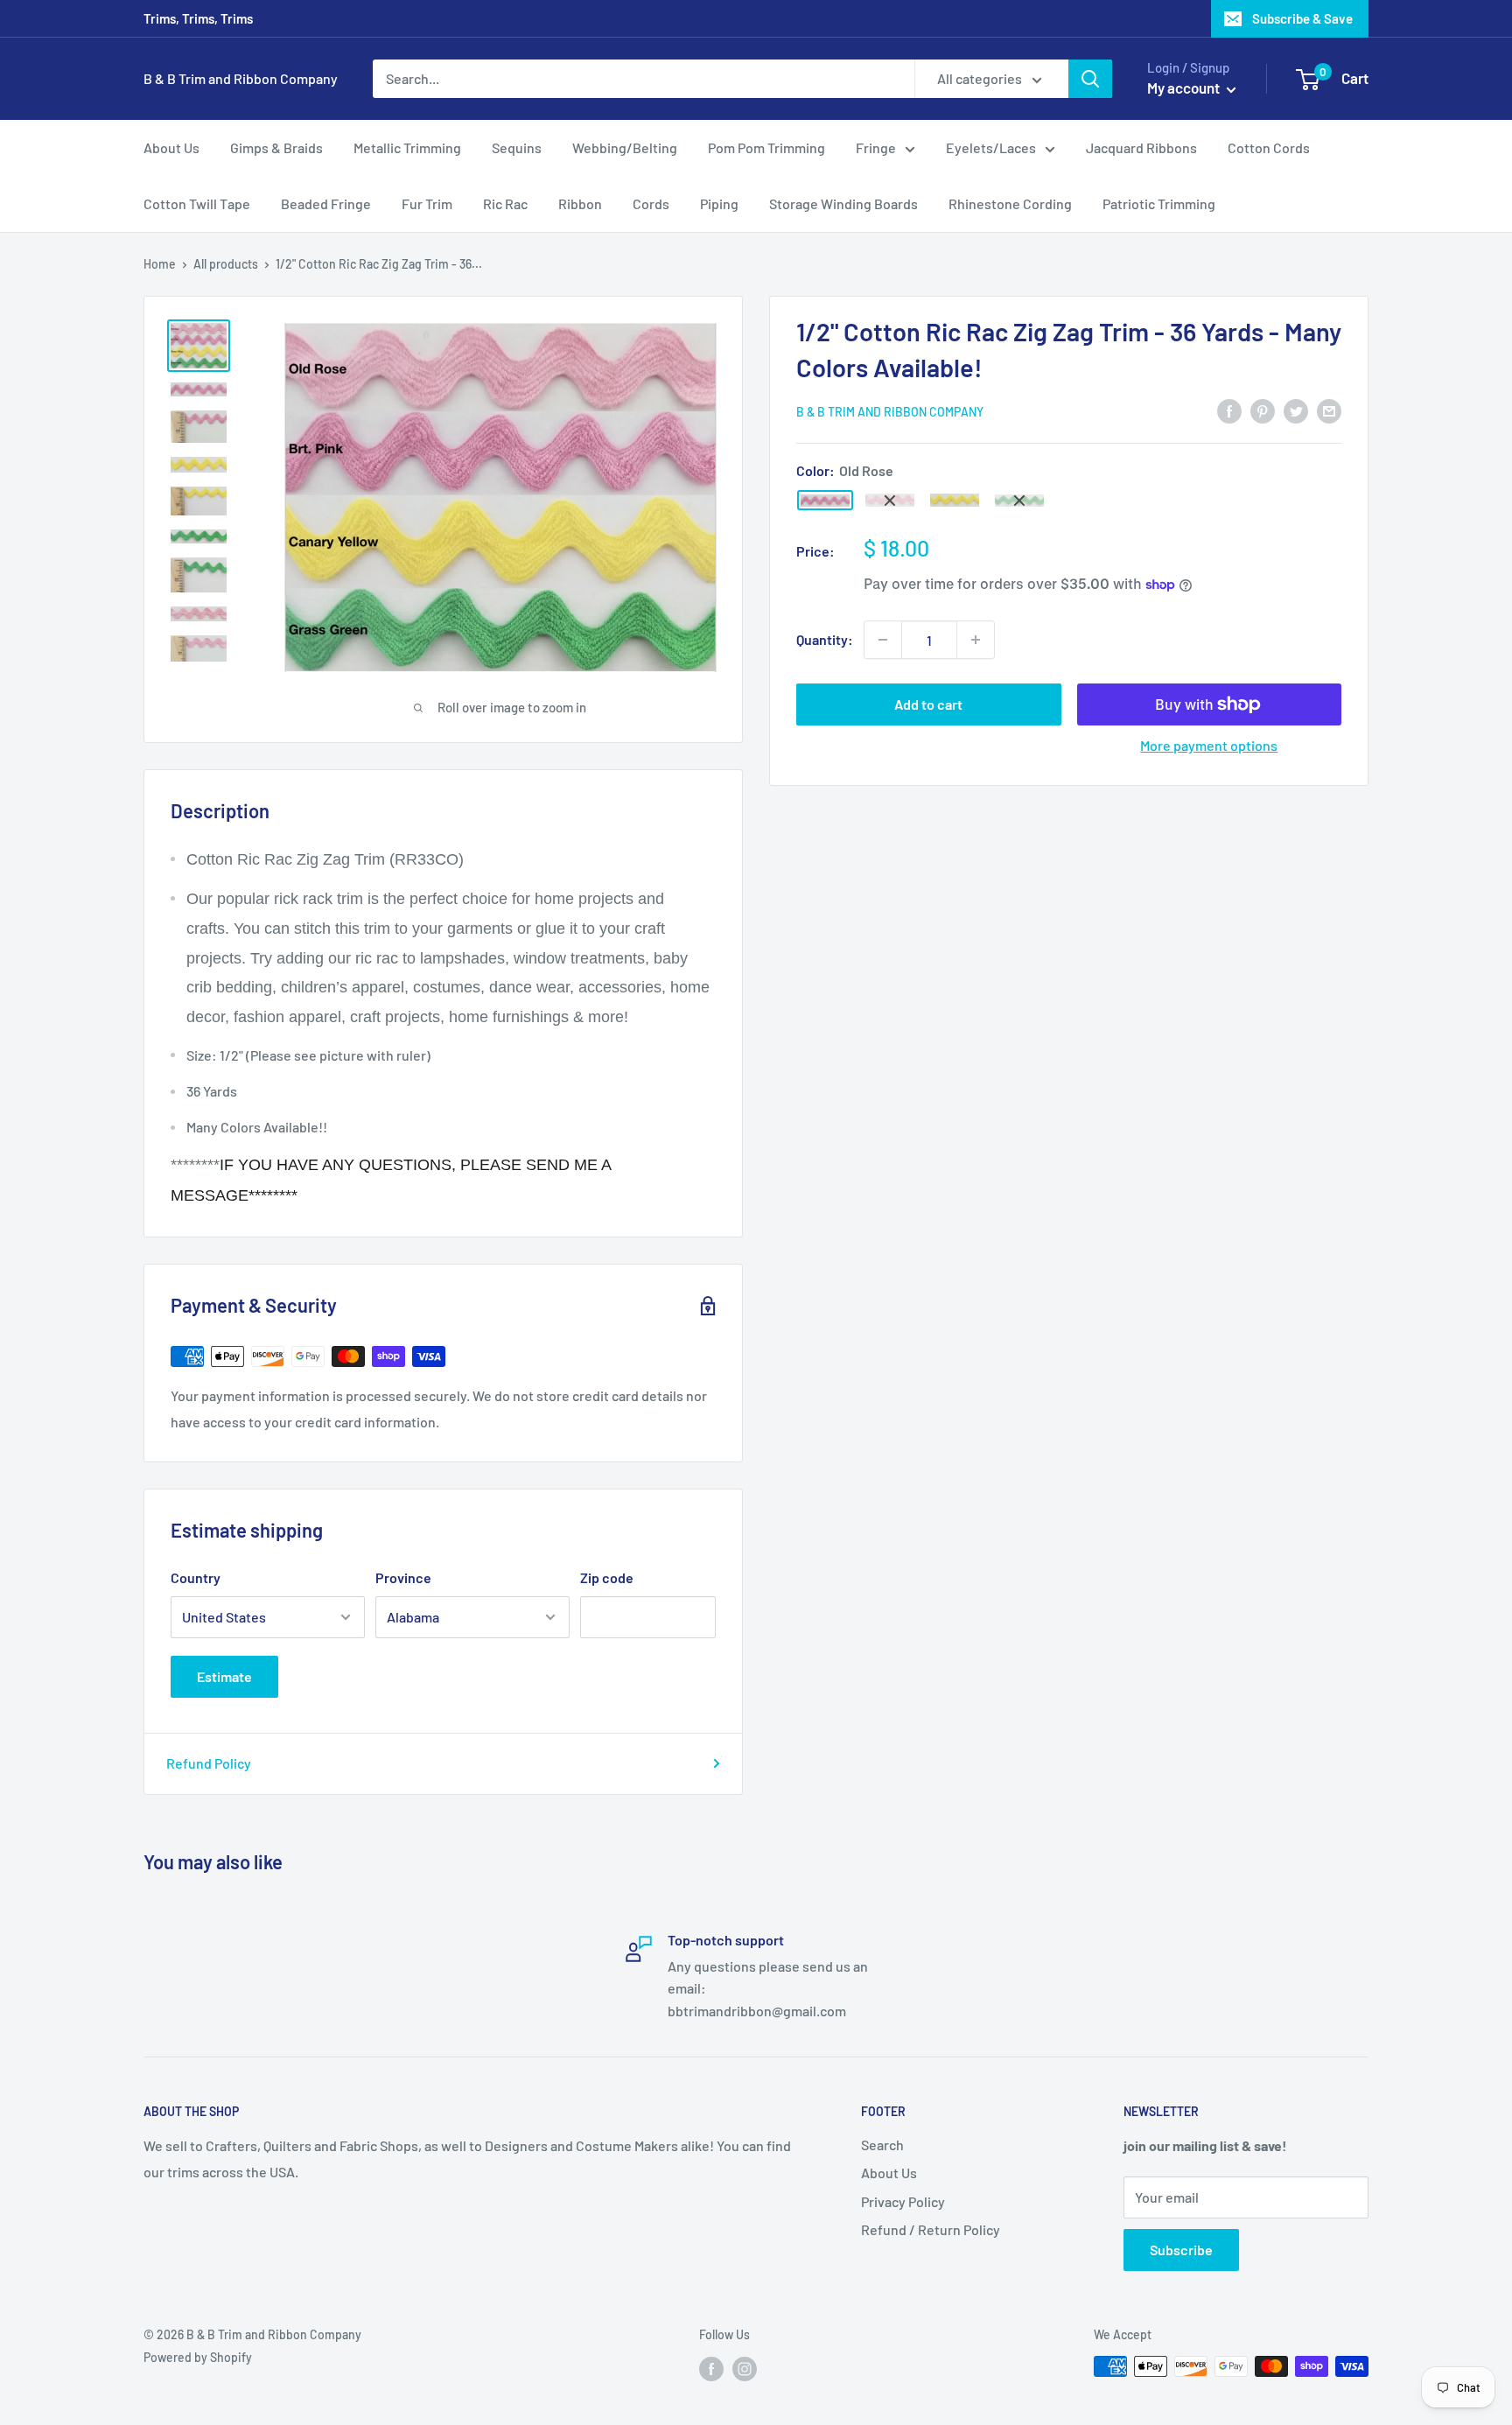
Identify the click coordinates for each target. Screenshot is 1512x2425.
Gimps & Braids (276, 147)
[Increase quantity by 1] (976, 640)
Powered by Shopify (198, 2357)
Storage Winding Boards (843, 203)
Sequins (517, 147)
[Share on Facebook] (1229, 410)
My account (1185, 88)
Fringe (876, 147)
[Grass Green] (1019, 501)
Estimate (224, 1676)
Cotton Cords (1269, 147)
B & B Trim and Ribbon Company (890, 412)
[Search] (1090, 79)
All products (226, 264)
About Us (171, 147)
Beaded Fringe (326, 203)
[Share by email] (1329, 410)
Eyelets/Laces (991, 147)
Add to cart (928, 704)
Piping (719, 203)
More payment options (1209, 745)
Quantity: (825, 639)
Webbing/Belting (625, 147)
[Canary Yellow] (955, 500)
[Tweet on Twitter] (1296, 410)
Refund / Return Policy (931, 2229)
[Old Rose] (825, 501)
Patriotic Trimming (1159, 203)
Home (160, 264)
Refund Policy (209, 1763)
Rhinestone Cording (1010, 203)
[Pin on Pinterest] (1263, 410)
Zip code (607, 1577)
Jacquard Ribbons (1141, 147)
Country (196, 1577)
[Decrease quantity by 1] (883, 640)
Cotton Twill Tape (197, 203)
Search (882, 2145)
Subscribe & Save (1302, 18)
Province (403, 1577)
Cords (651, 203)
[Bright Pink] (890, 500)
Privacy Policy (903, 2201)
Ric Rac (505, 203)
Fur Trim (427, 203)
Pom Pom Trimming (766, 147)
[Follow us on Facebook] (711, 2368)
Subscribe (1181, 2250)
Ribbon (580, 203)
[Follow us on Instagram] (745, 2368)
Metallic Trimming (407, 147)
